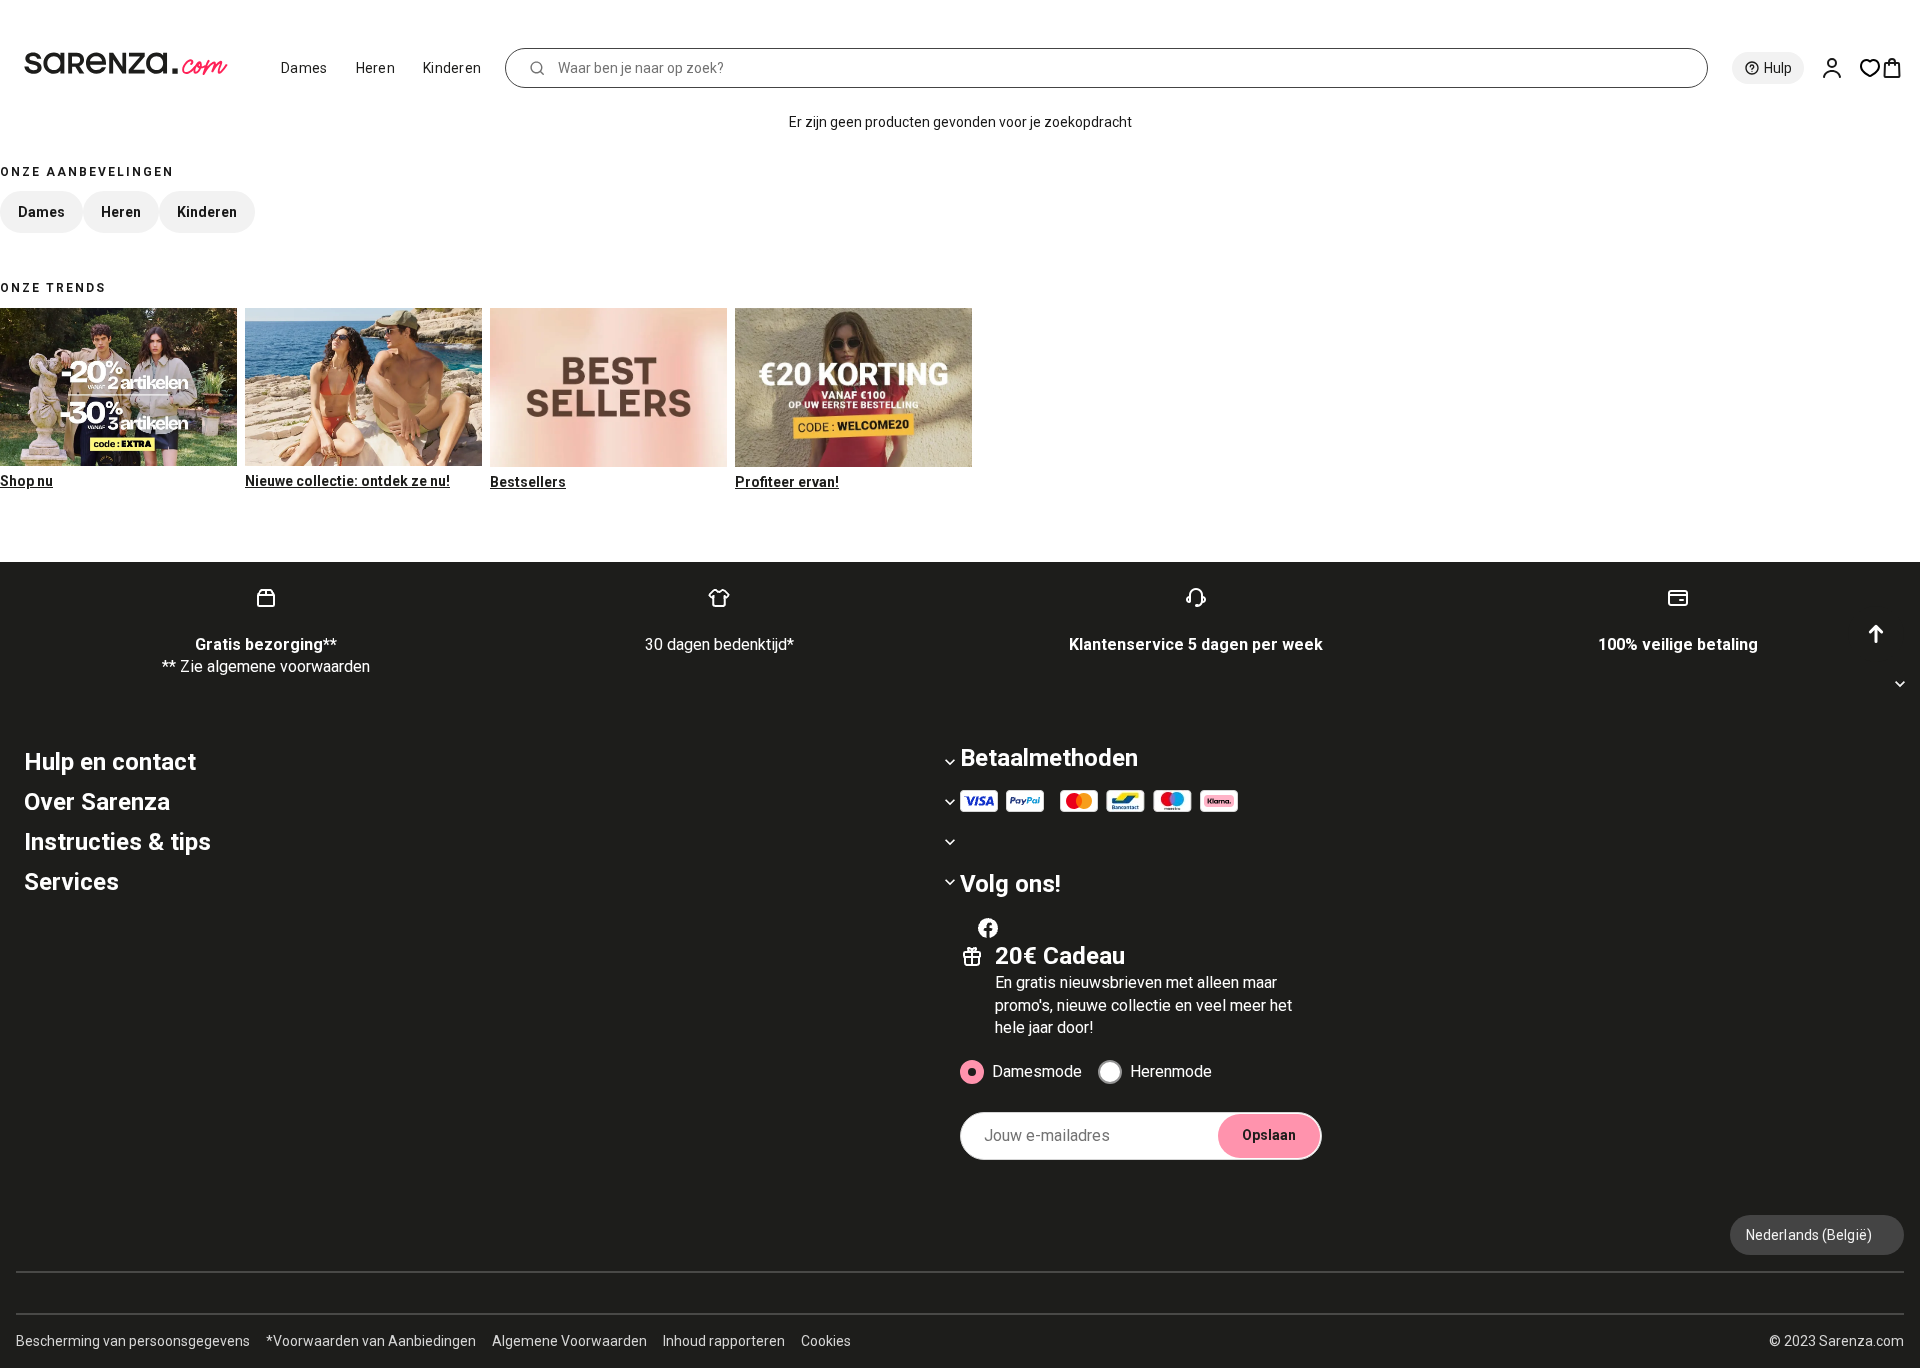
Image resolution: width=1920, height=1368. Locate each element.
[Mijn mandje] (1900, 68)
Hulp (1778, 68)
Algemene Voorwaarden (569, 1341)
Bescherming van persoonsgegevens (133, 1341)
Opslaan (1269, 1135)
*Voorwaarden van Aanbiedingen (371, 1341)
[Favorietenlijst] (1870, 68)
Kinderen (452, 68)
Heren (376, 68)
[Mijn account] (1840, 68)
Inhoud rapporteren (724, 1341)
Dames (304, 68)
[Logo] (134, 64)
